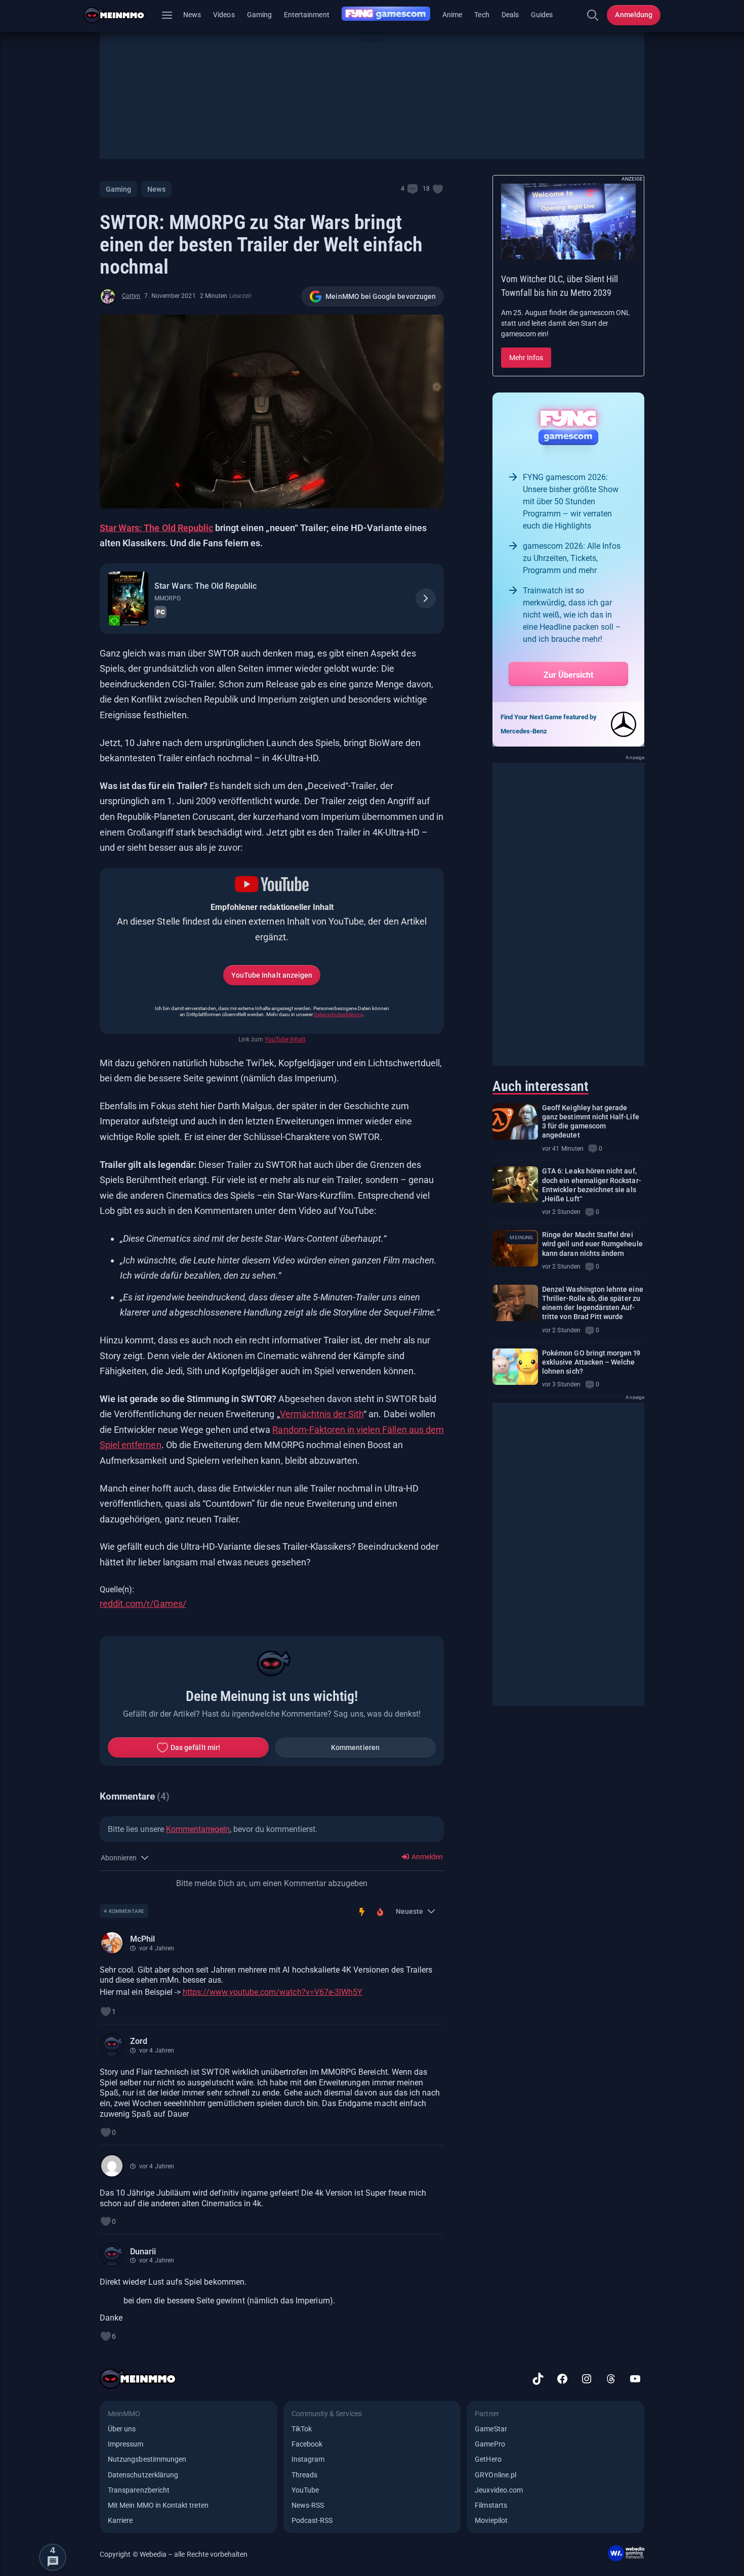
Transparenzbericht (139, 2490)
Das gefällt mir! (195, 1748)
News (192, 15)
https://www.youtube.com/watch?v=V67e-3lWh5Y (273, 1992)
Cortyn (131, 296)
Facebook (307, 2444)
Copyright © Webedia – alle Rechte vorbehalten (174, 2554)
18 (426, 189)
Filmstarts (491, 2505)
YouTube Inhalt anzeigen (272, 975)
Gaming (259, 15)
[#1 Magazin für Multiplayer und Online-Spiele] (120, 15)
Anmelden (426, 1857)
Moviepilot (491, 2520)
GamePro (490, 2444)
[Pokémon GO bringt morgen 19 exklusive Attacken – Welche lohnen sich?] (515, 1367)
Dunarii (143, 2252)
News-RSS (308, 2505)
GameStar (491, 2429)
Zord (139, 2041)
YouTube (305, 2490)
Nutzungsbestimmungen (147, 2459)
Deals (510, 15)
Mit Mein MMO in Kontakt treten (158, 2505)
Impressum (126, 2444)
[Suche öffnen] (593, 15)
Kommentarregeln (198, 1829)
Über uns (122, 2429)
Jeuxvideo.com (499, 2490)
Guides (542, 15)
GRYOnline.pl (495, 2475)
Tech (482, 15)
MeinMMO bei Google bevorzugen (381, 296)
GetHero (488, 2459)
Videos (224, 15)
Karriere (120, 2520)
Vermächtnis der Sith (322, 1414)
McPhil (142, 1939)
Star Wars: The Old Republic (156, 528)
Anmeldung (634, 15)
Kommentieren (355, 1748)
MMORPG (167, 598)
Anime (452, 15)
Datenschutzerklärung (338, 1014)
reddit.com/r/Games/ (143, 1604)
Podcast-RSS (312, 2520)
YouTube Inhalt (285, 1039)
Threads (304, 2475)
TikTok (302, 2429)
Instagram (308, 2459)
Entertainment (307, 15)
